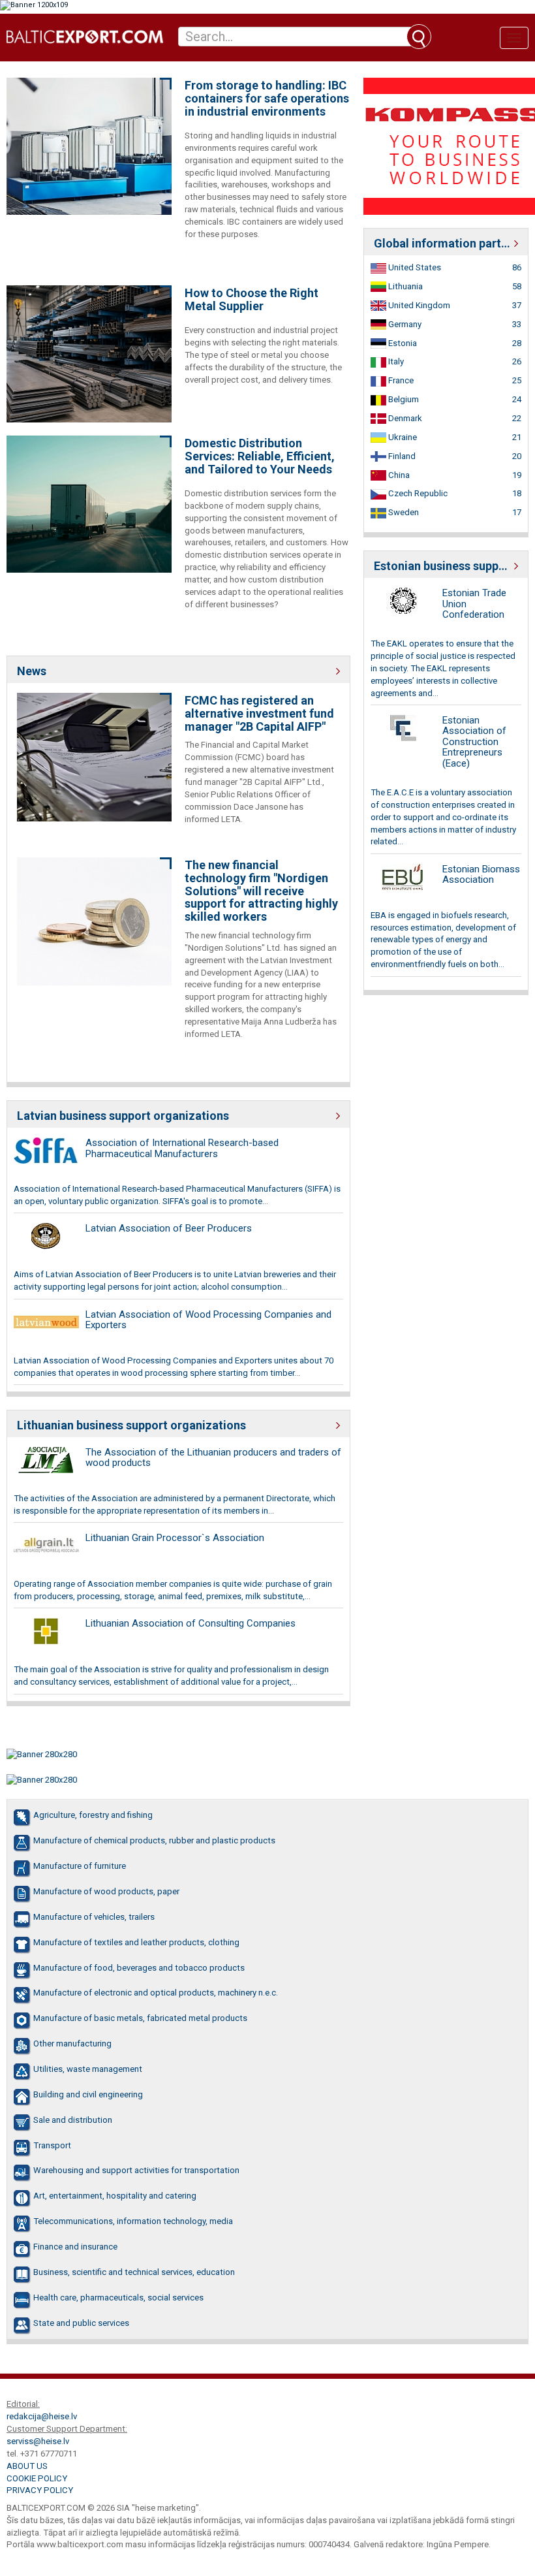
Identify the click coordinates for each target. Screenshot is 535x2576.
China (398, 475)
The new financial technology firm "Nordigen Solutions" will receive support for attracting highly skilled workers (261, 891)
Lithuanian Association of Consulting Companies (191, 1623)
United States (414, 267)
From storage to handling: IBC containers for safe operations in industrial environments (267, 98)
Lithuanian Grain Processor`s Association (175, 1538)
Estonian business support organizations (446, 566)
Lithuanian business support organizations (131, 1425)
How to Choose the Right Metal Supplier (252, 300)
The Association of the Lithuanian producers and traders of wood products (213, 1458)
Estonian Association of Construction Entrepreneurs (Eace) (474, 742)
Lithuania (405, 286)
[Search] (419, 37)
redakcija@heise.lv (42, 2416)
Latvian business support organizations (123, 1116)
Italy (395, 361)
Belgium (403, 399)
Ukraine (402, 437)
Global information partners (446, 243)
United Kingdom (418, 305)
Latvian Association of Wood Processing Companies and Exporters (208, 1320)
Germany (404, 324)
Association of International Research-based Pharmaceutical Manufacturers (182, 1148)
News (32, 671)
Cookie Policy (37, 2478)
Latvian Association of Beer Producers (169, 1228)
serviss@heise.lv (38, 2441)
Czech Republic (417, 493)
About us (27, 2466)
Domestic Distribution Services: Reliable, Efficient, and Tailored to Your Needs (260, 456)
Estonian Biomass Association (481, 875)
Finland (401, 456)
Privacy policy (40, 2490)
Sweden (403, 512)
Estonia (402, 343)
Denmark (404, 418)
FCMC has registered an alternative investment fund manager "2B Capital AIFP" (259, 713)
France (400, 380)
